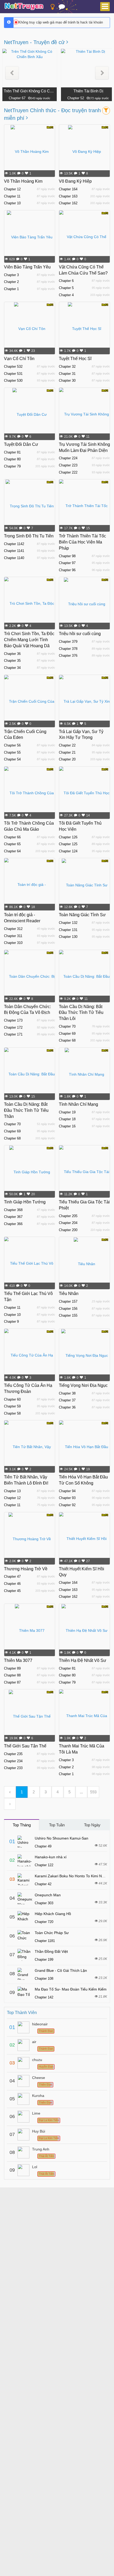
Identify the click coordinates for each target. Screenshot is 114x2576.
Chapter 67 (17, 98)
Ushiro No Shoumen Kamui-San (62, 1838)
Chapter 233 (13, 1768)
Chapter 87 (12, 1682)
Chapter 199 (44, 1960)
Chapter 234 (13, 1761)
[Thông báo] (62, 8)
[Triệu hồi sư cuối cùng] (85, 603)
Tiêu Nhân (69, 1294)
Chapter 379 (68, 642)
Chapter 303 (44, 1903)
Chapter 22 (67, 745)
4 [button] (58, 1792)
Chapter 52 (76, 98)
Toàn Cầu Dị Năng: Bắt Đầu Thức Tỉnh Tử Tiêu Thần (26, 1110)
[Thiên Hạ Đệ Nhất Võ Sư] (84, 1630)
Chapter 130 (68, 937)
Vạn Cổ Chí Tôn (19, 359)
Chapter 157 (68, 1301)
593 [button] (93, 1792)
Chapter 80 (12, 459)
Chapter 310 (13, 943)
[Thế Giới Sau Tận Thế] (30, 1716)
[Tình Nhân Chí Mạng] (84, 1074)
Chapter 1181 (45, 1941)
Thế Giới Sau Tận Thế (25, 1746)
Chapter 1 (11, 289)
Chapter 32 (67, 367)
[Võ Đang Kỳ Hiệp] (85, 151)
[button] (12, 73)
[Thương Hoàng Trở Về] (30, 1539)
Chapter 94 (67, 1491)
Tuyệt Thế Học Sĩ (75, 359)
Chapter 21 (67, 752)
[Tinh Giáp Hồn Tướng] (30, 1172)
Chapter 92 (67, 1505)
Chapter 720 (44, 1922)
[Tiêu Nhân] (84, 1263)
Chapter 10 (12, 203)
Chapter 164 (68, 189)
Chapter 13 (12, 1491)
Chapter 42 (43, 1884)
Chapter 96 (67, 570)
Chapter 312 (13, 929)
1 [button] (22, 1792)
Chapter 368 (13, 1210)
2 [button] (34, 1792)
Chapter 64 (12, 851)
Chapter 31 (67, 374)
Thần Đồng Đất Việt (51, 1951)
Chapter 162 (68, 203)
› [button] (10, 1804)
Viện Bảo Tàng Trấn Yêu (27, 267)
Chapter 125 (68, 844)
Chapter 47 (12, 1577)
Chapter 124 (68, 851)
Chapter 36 (12, 654)
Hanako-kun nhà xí (51, 1857)
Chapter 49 (43, 1846)
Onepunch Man (48, 1895)
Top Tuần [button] (57, 1825)
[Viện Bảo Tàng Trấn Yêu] (30, 237)
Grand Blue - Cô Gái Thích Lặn (61, 1970)
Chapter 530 (13, 381)
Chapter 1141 (14, 551)
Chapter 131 (68, 930)
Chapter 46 (12, 1584)
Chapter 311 (13, 936)
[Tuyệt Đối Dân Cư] (30, 414)
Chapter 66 (12, 837)
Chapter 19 (67, 1112)
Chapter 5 (66, 288)
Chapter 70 (67, 1026)
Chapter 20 (67, 759)
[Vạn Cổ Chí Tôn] (30, 328)
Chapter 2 (11, 282)
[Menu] (105, 7)
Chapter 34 (12, 668)
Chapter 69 (67, 1034)
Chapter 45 (12, 1591)
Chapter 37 (67, 1400)
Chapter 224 (68, 458)
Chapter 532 (13, 367)
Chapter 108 (44, 1979)
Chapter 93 (67, 1498)
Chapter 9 (11, 1322)
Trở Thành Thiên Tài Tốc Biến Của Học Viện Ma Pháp (82, 542)
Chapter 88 (12, 1675)
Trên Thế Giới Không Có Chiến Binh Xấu (30, 91)
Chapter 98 (67, 556)
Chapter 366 (13, 1224)
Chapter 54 (12, 759)
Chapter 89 (12, 1668)
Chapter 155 (68, 1315)
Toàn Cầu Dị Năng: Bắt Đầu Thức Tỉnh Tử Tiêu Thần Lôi (81, 1013)
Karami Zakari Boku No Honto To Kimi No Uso (73, 1876)
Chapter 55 (12, 752)
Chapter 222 (68, 472)
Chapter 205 (68, 1216)
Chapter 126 (68, 837)
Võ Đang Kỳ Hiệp (75, 181)
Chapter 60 (12, 1399)
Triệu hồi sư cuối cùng (80, 634)
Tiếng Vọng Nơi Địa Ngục (83, 1385)
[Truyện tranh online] (24, 7)
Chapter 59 (12, 1406)
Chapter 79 (12, 466)
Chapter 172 (13, 1027)
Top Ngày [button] (92, 1825)
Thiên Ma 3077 (18, 1660)
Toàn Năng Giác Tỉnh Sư (82, 915)
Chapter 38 (67, 1393)
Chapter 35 (12, 661)
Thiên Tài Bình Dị (88, 91)
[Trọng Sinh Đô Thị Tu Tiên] (30, 506)
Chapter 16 (67, 1126)
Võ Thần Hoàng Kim (23, 181)
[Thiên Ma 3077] (30, 1630)
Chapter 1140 (14, 558)
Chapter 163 (68, 196)
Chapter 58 (12, 1413)
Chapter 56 (12, 745)
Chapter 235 (13, 1754)
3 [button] (46, 1792)
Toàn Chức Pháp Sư (52, 1933)
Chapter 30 (67, 381)
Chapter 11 (12, 196)
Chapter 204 (68, 1223)
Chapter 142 (44, 1997)
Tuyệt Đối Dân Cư (21, 444)
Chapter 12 (12, 189)
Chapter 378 (68, 649)
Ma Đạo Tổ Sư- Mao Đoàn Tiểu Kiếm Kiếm (71, 1989)
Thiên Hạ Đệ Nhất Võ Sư (83, 1660)
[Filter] (106, 111)
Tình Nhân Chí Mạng (78, 1104)
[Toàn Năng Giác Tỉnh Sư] (85, 885)
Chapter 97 (67, 563)
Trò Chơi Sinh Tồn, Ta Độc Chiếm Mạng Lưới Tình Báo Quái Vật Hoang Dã (29, 640)
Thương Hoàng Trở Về (26, 1569)
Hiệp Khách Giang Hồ (53, 1914)
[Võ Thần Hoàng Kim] (30, 151)
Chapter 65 (12, 844)
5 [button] (69, 1792)
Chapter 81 (12, 452)
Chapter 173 (13, 1020)
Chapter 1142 (14, 544)
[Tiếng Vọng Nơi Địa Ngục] (85, 1355)
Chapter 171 (13, 1034)
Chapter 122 (44, 1865)
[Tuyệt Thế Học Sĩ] (85, 328)
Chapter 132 (68, 923)
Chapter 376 (68, 656)
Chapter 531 (13, 374)
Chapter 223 (68, 465)
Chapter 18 (67, 1119)
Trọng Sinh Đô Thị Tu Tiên (29, 536)
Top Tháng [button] (22, 1825)
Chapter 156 (68, 1309)
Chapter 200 (68, 1230)
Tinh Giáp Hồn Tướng (25, 1202)
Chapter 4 (66, 295)
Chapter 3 (11, 275)
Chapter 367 (13, 1217)
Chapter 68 (67, 1040)
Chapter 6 (66, 281)
